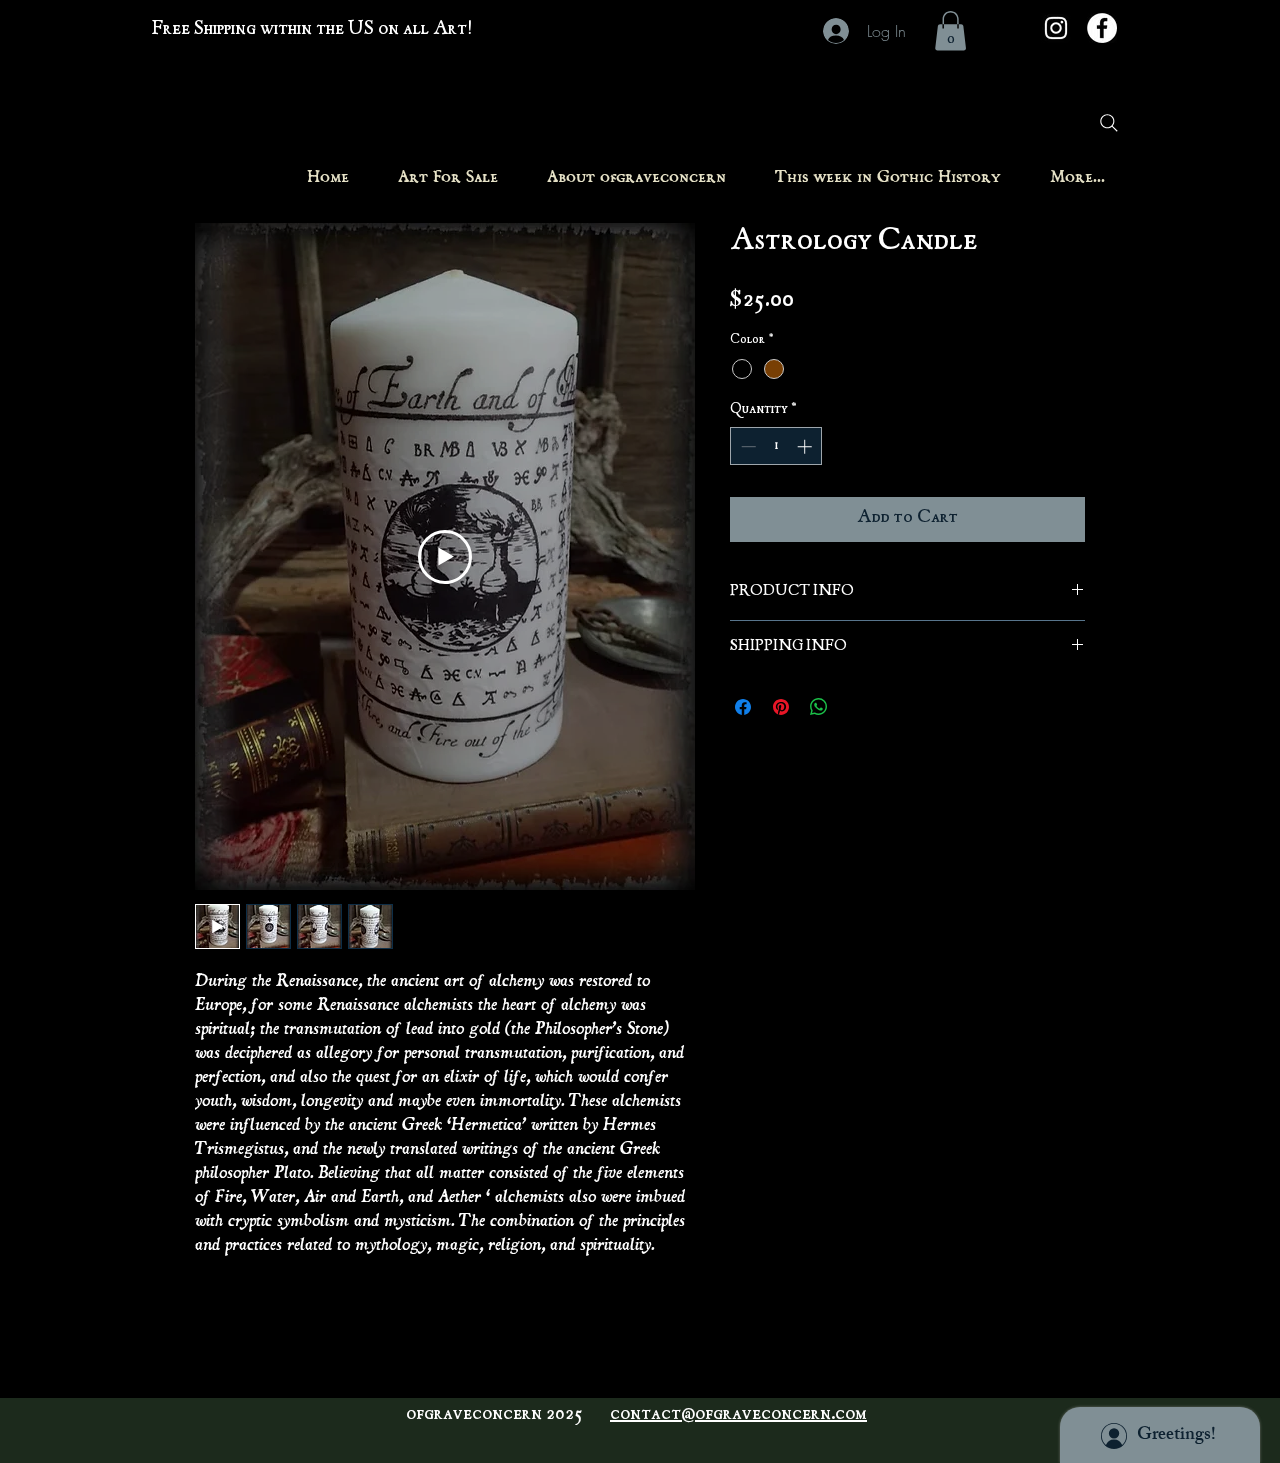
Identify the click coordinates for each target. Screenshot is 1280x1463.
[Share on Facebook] (743, 707)
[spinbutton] (776, 446)
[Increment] (806, 446)
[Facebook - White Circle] (1102, 28)
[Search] (1109, 123)
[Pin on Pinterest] (781, 707)
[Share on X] (857, 707)
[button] (950, 30)
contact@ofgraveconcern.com (738, 1415)
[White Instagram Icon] (1056, 28)
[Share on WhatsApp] (819, 707)
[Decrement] (746, 446)
